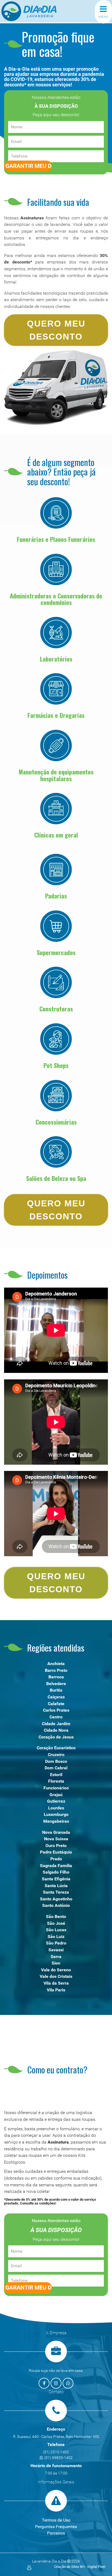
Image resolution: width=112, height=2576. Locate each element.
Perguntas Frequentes (56, 2527)
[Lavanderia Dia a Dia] (38, 11)
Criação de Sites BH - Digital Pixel (80, 2567)
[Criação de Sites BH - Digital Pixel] (29, 2567)
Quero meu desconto (56, 330)
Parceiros (56, 2533)
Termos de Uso (56, 2520)
